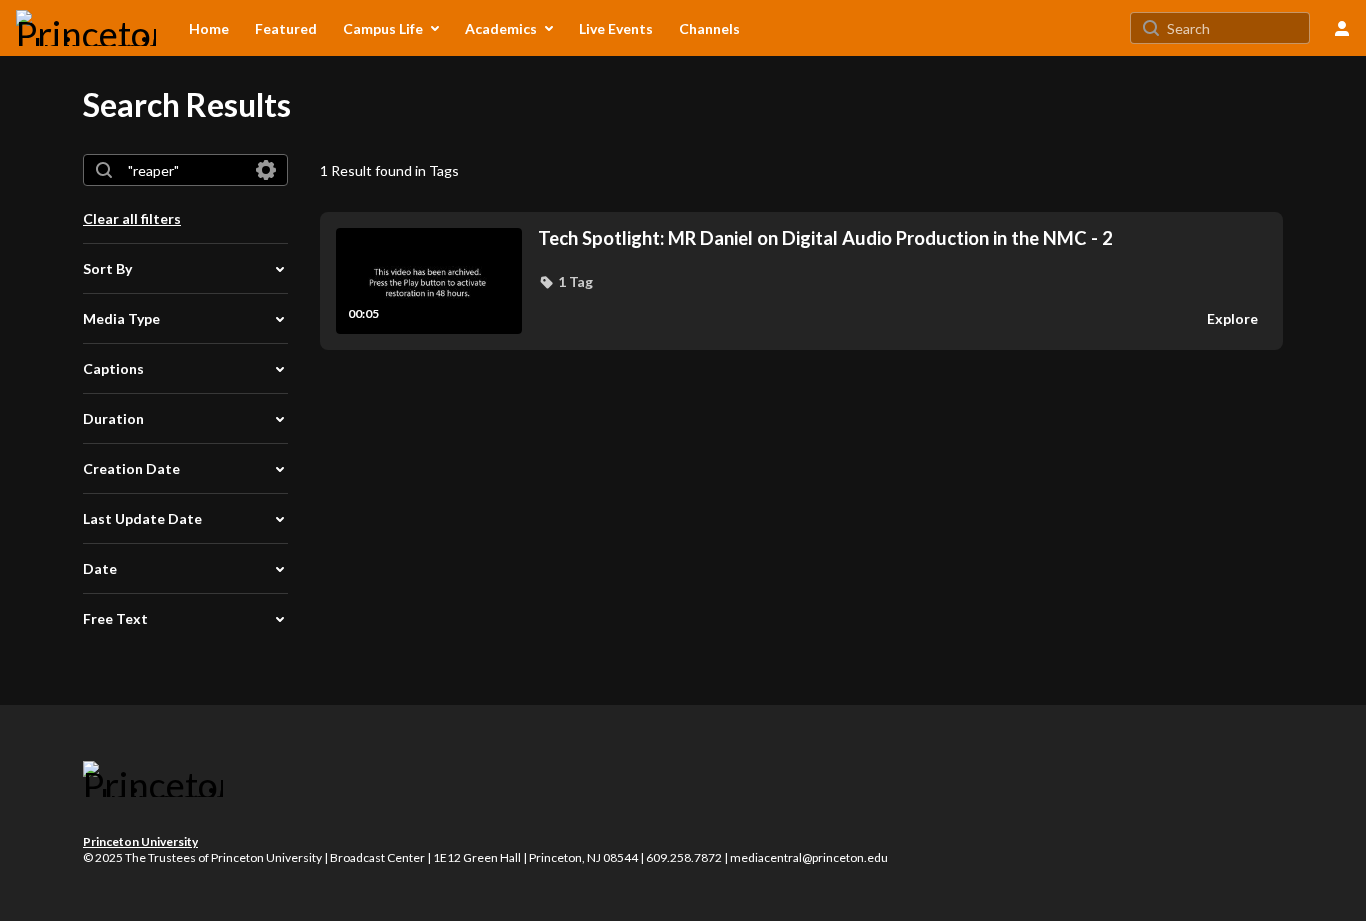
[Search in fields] (266, 170)
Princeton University (140, 841)
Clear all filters (132, 218)
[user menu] (1342, 28)
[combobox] (184, 170)
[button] (565, 282)
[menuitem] (209, 28)
